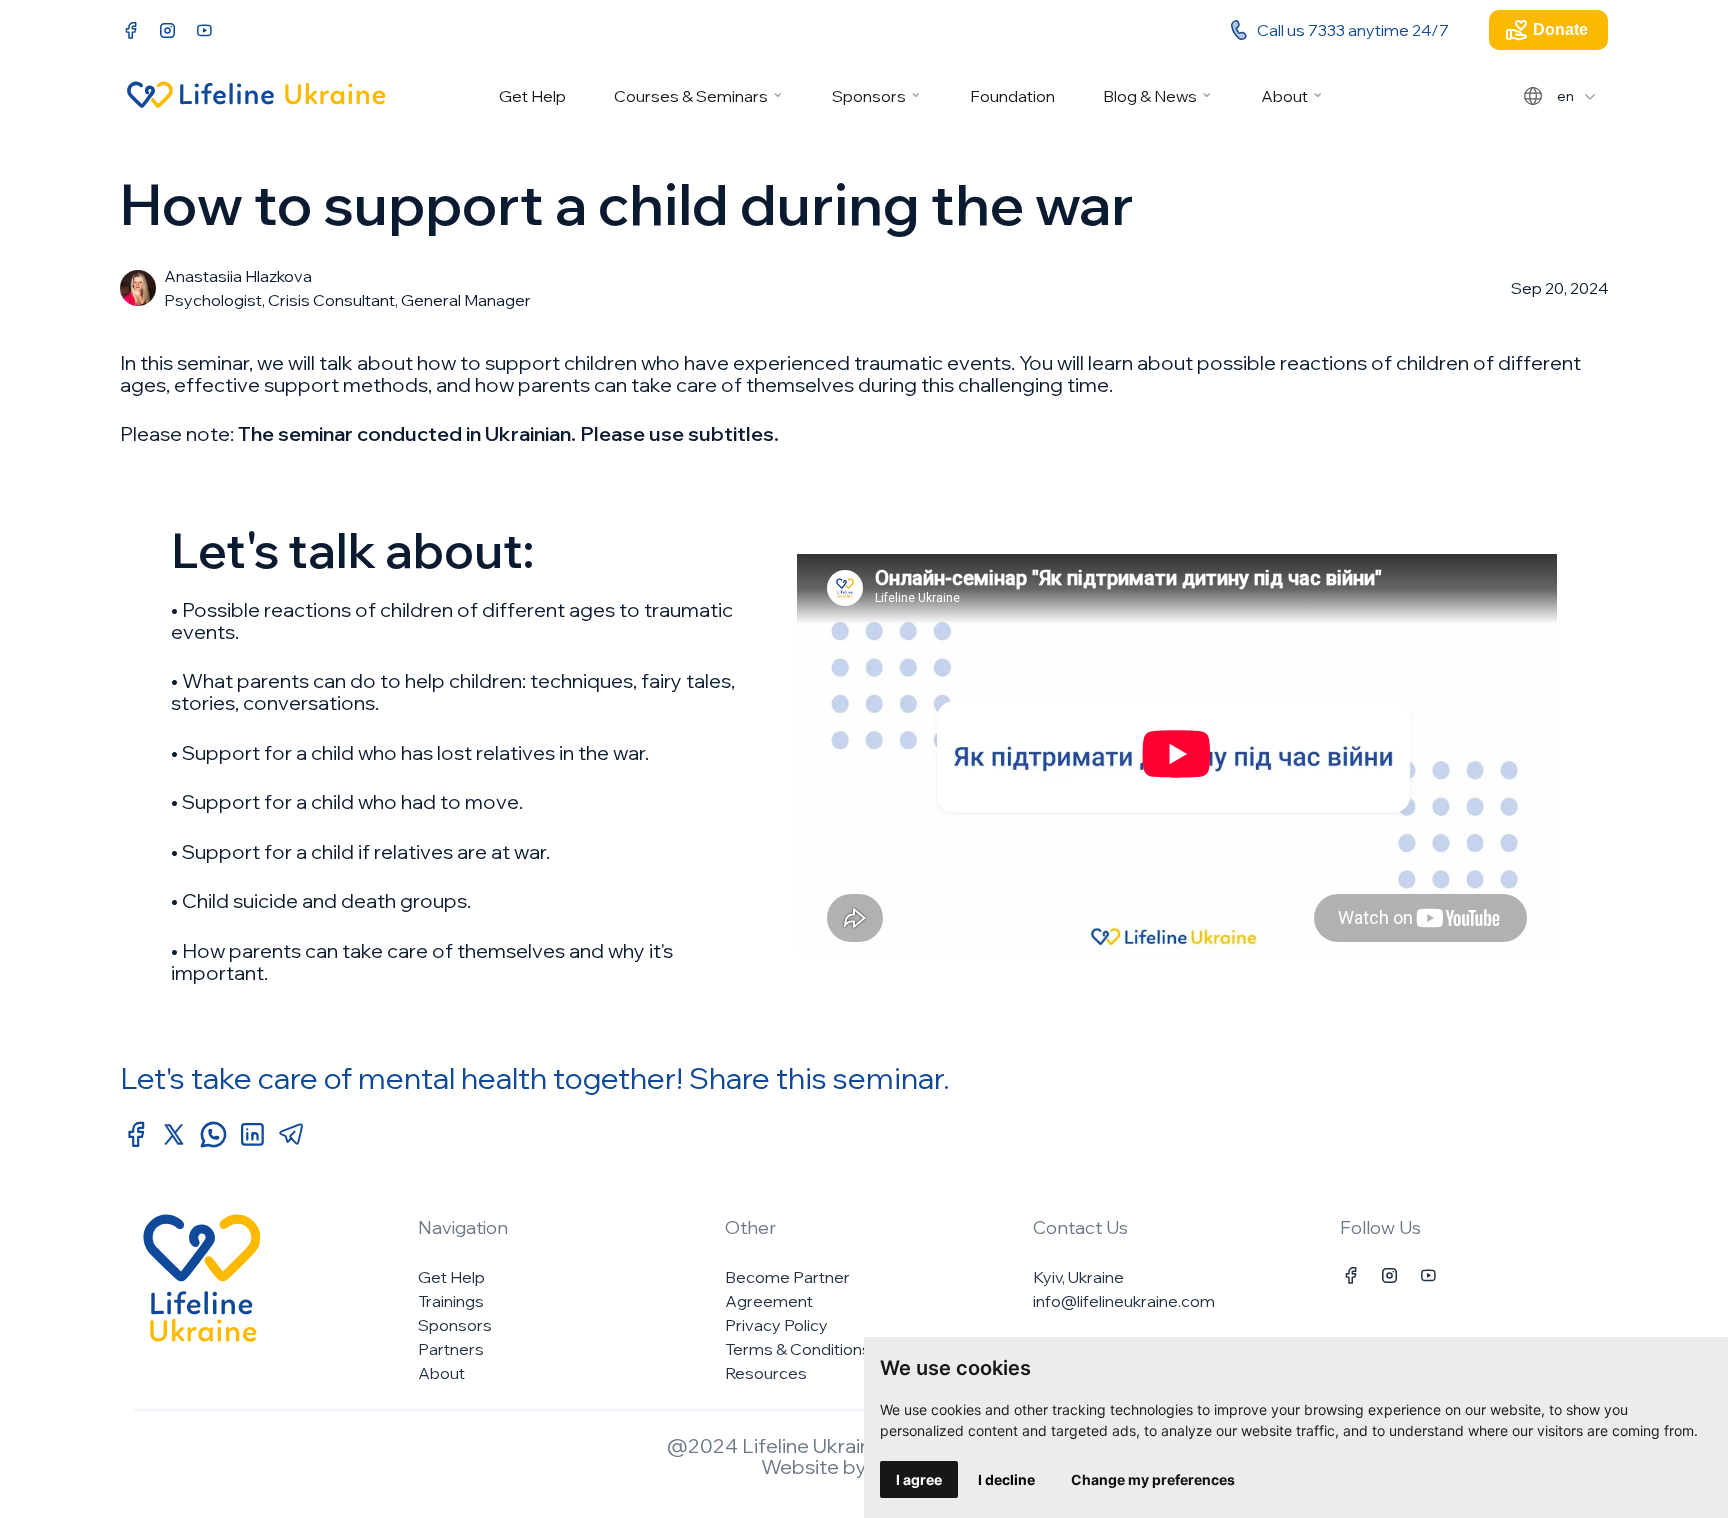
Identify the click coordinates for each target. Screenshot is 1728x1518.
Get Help (532, 96)
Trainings (451, 1301)
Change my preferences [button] (1153, 1479)
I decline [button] (1006, 1479)
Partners (451, 1349)
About (1284, 96)
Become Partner (787, 1277)
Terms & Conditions (798, 1349)
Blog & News (1150, 96)
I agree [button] (919, 1479)
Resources (766, 1373)
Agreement (769, 1301)
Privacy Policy (776, 1325)
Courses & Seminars (691, 96)
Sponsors (869, 96)
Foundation (1012, 96)
